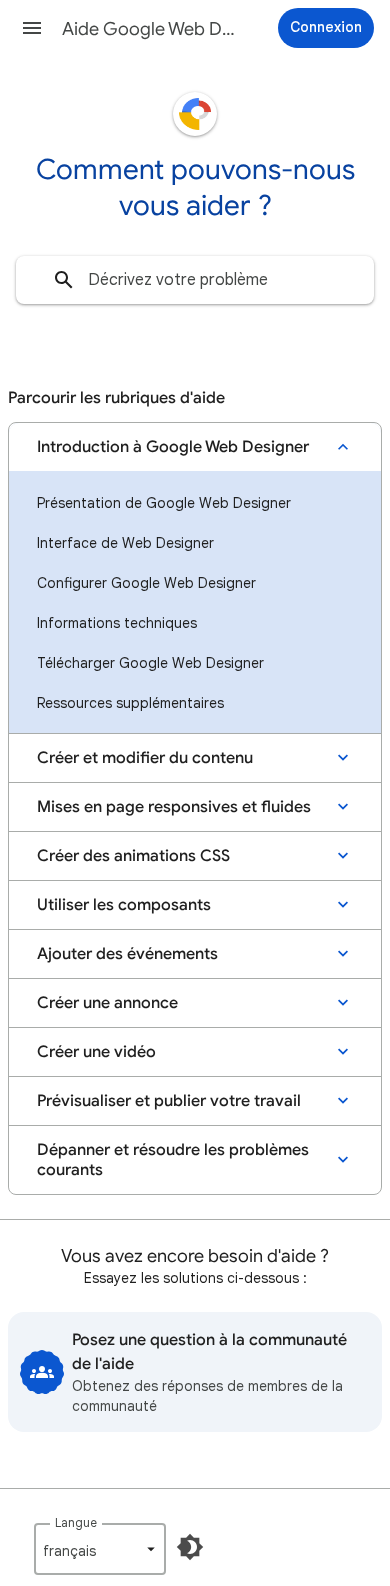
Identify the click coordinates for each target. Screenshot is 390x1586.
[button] (32, 28)
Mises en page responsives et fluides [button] (174, 807)
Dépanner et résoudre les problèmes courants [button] (173, 1160)
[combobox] (195, 280)
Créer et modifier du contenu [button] (145, 758)
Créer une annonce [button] (107, 1003)
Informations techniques (117, 623)
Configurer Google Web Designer (146, 583)
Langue (76, 1522)
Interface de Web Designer (125, 543)
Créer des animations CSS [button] (133, 856)
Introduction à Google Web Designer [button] (173, 447)
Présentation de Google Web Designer (164, 503)
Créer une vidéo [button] (96, 1052)
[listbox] (100, 1549)
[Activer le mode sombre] (190, 1547)
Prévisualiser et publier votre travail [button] (169, 1101)
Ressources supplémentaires (130, 703)
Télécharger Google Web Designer (150, 663)
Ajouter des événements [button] (127, 954)
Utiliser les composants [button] (124, 905)
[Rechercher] (64, 280)
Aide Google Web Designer (151, 29)
